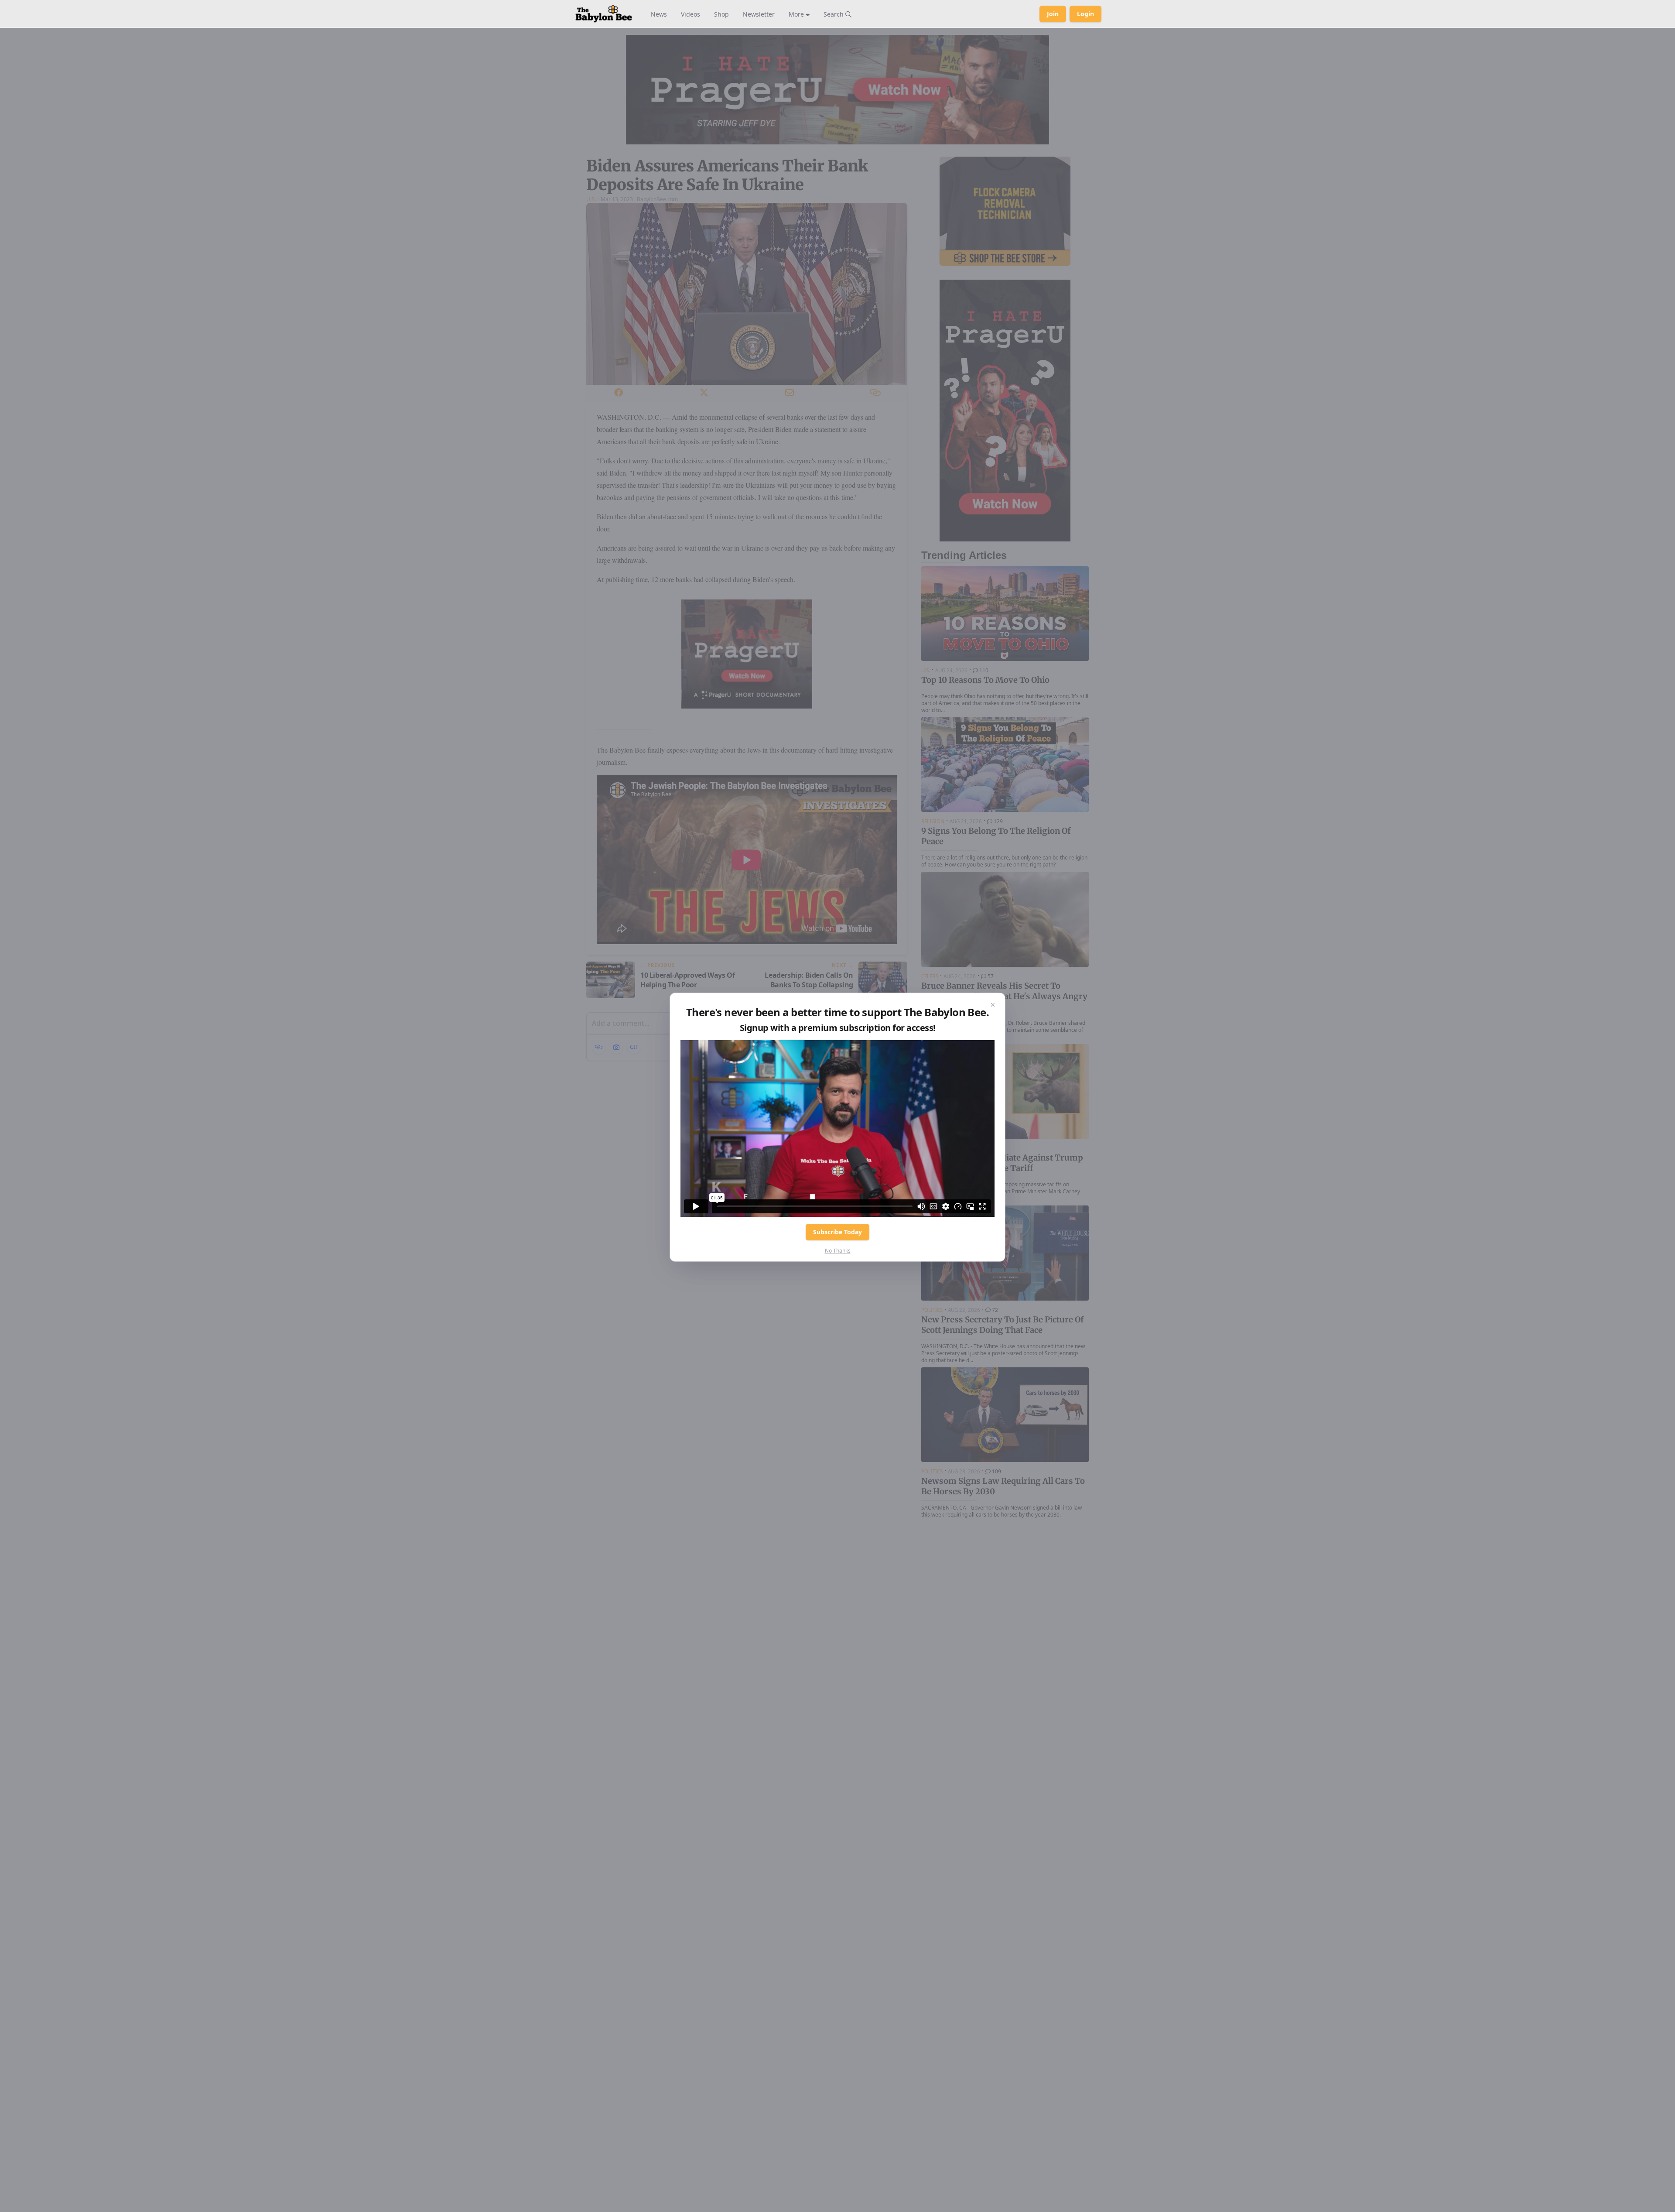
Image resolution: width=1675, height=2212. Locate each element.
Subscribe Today (837, 1232)
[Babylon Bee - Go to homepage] (604, 14)
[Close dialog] (993, 1005)
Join (1053, 14)
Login (1085, 14)
